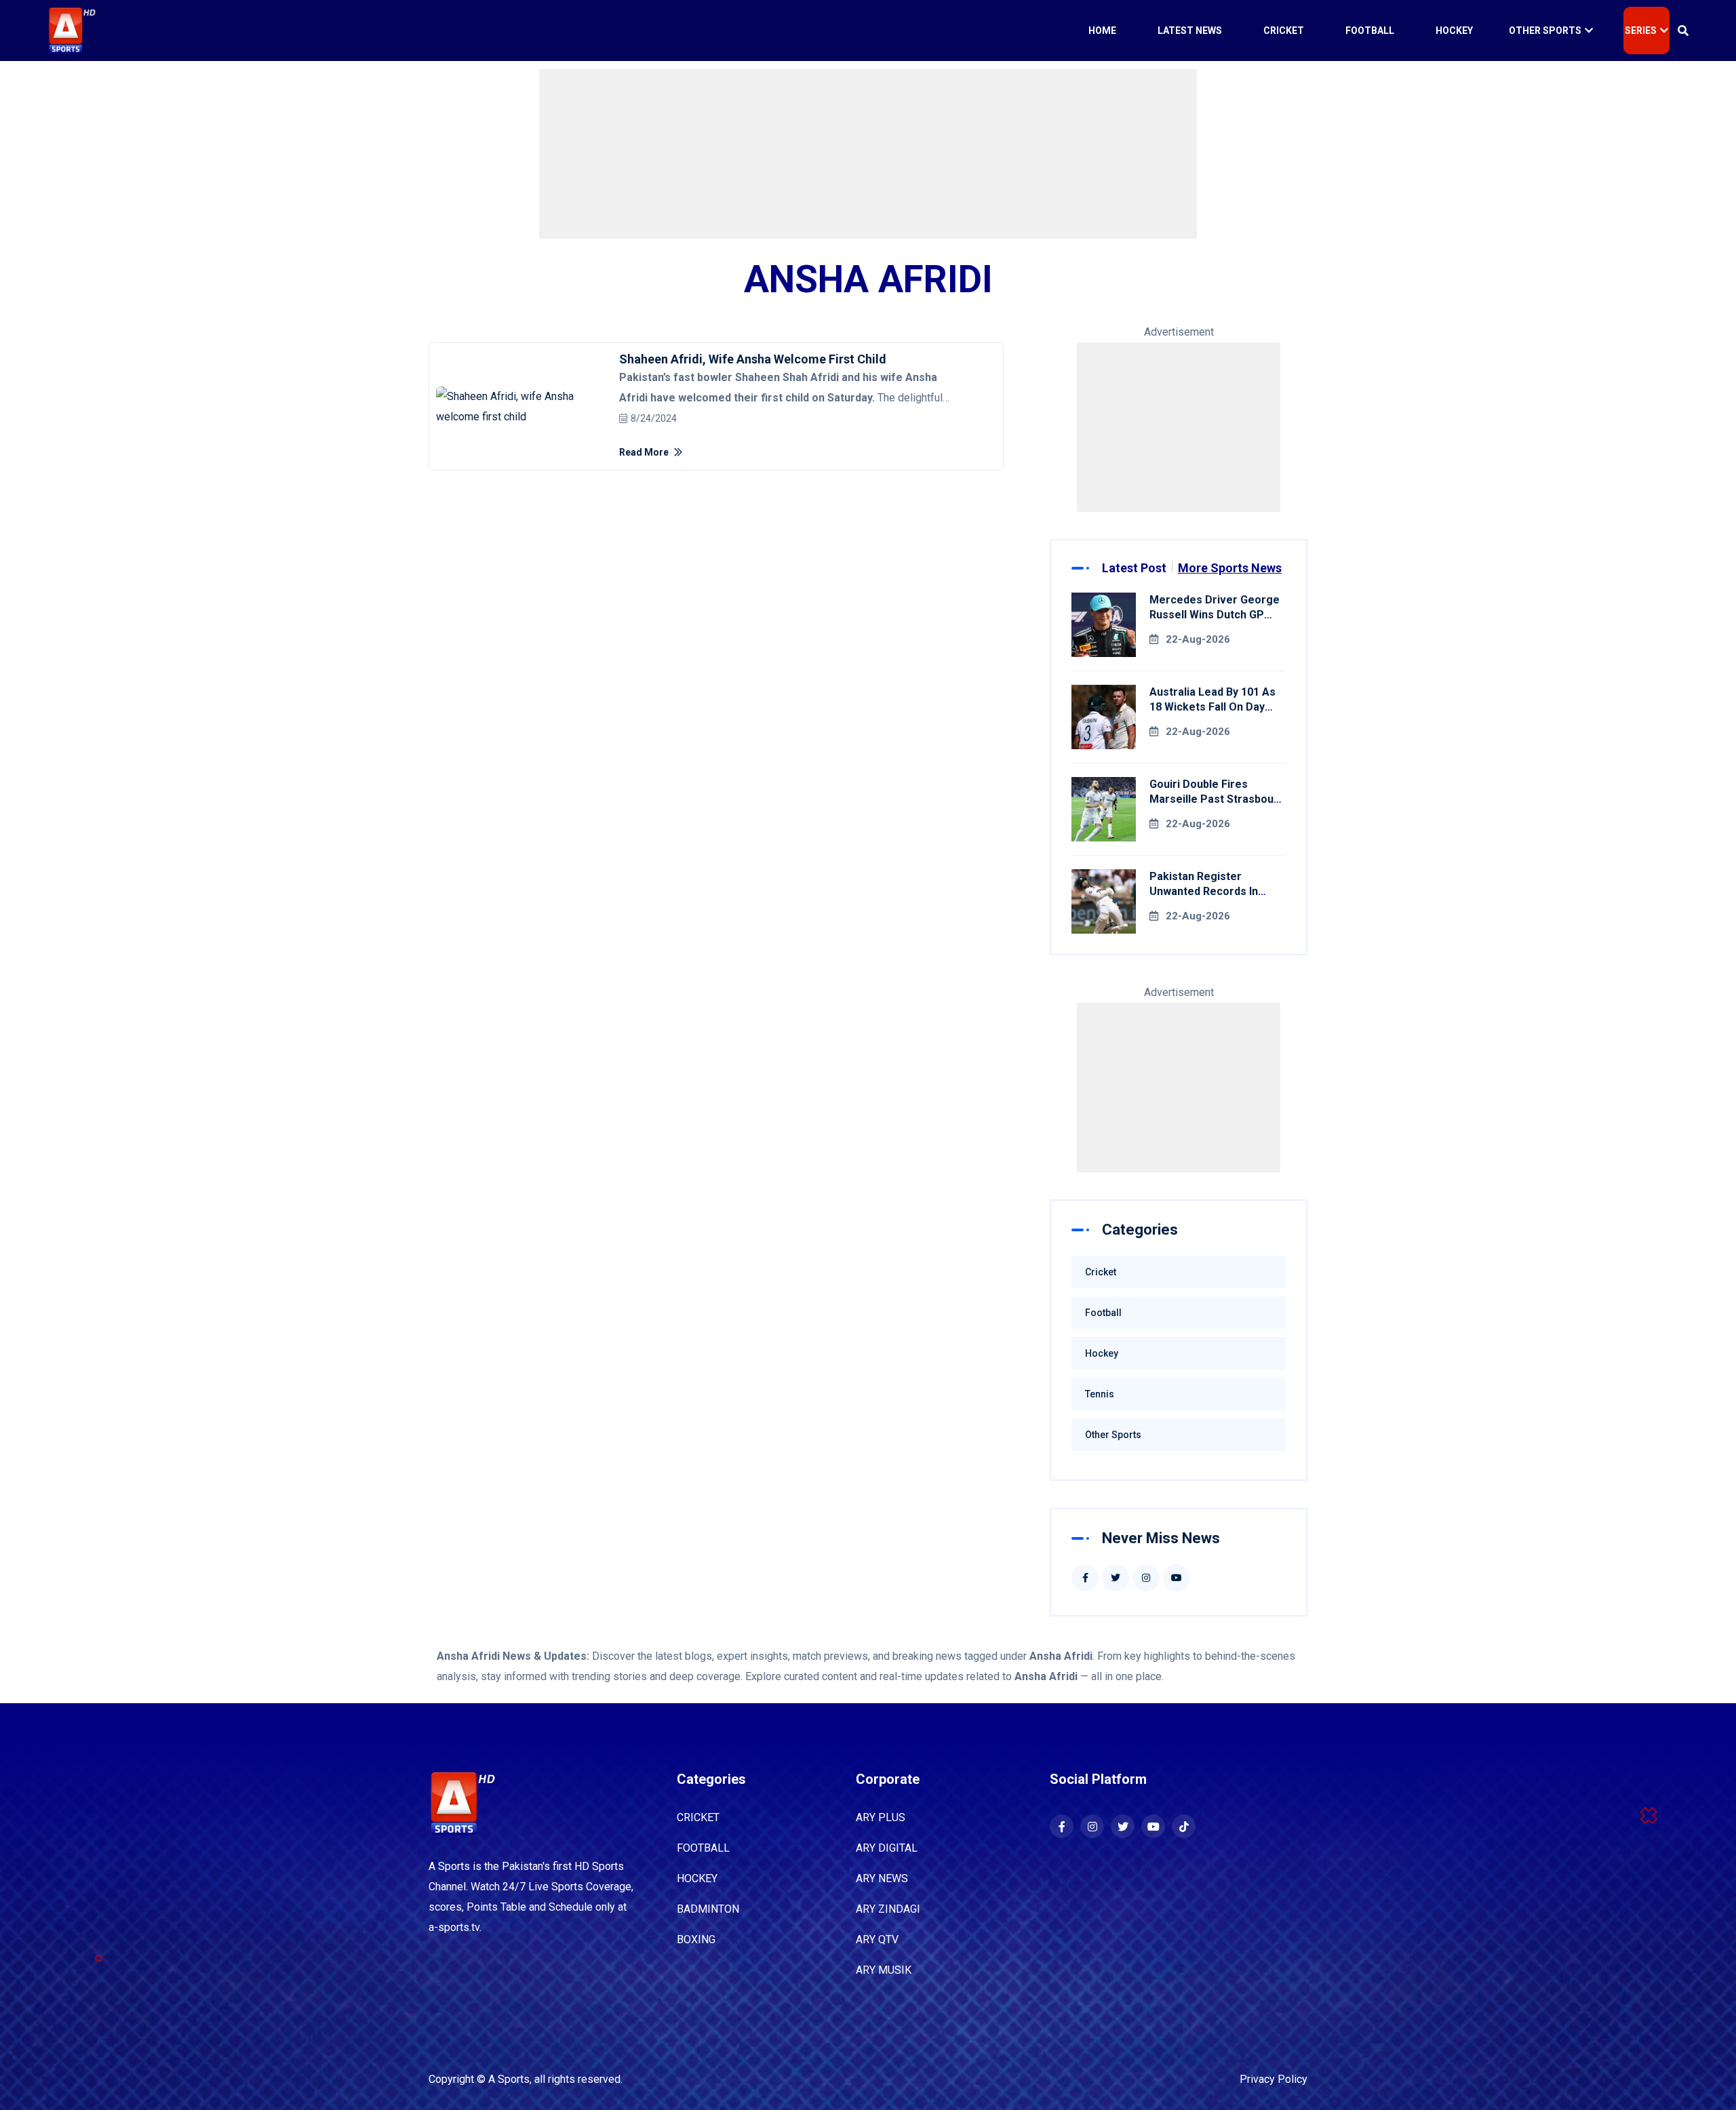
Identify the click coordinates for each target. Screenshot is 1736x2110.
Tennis (1100, 1394)
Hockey (1454, 31)
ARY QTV (877, 1939)
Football (1370, 31)
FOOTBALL (703, 1848)
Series (1641, 31)
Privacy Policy (1274, 2079)
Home (1102, 31)
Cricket (1284, 31)
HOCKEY (697, 1878)
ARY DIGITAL (887, 1848)
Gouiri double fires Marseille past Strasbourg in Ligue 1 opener (1217, 799)
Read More (645, 452)
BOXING (696, 1939)
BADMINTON (708, 1909)
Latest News (1190, 31)
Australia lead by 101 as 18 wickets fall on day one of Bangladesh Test (1212, 707)
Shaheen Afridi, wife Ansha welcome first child (753, 359)
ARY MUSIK (884, 1970)
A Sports (509, 2079)
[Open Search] (1683, 31)
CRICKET (698, 1817)
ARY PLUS (881, 1817)
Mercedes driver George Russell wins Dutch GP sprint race (1215, 615)
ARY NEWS (882, 1878)
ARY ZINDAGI (888, 1909)
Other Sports (1545, 31)
